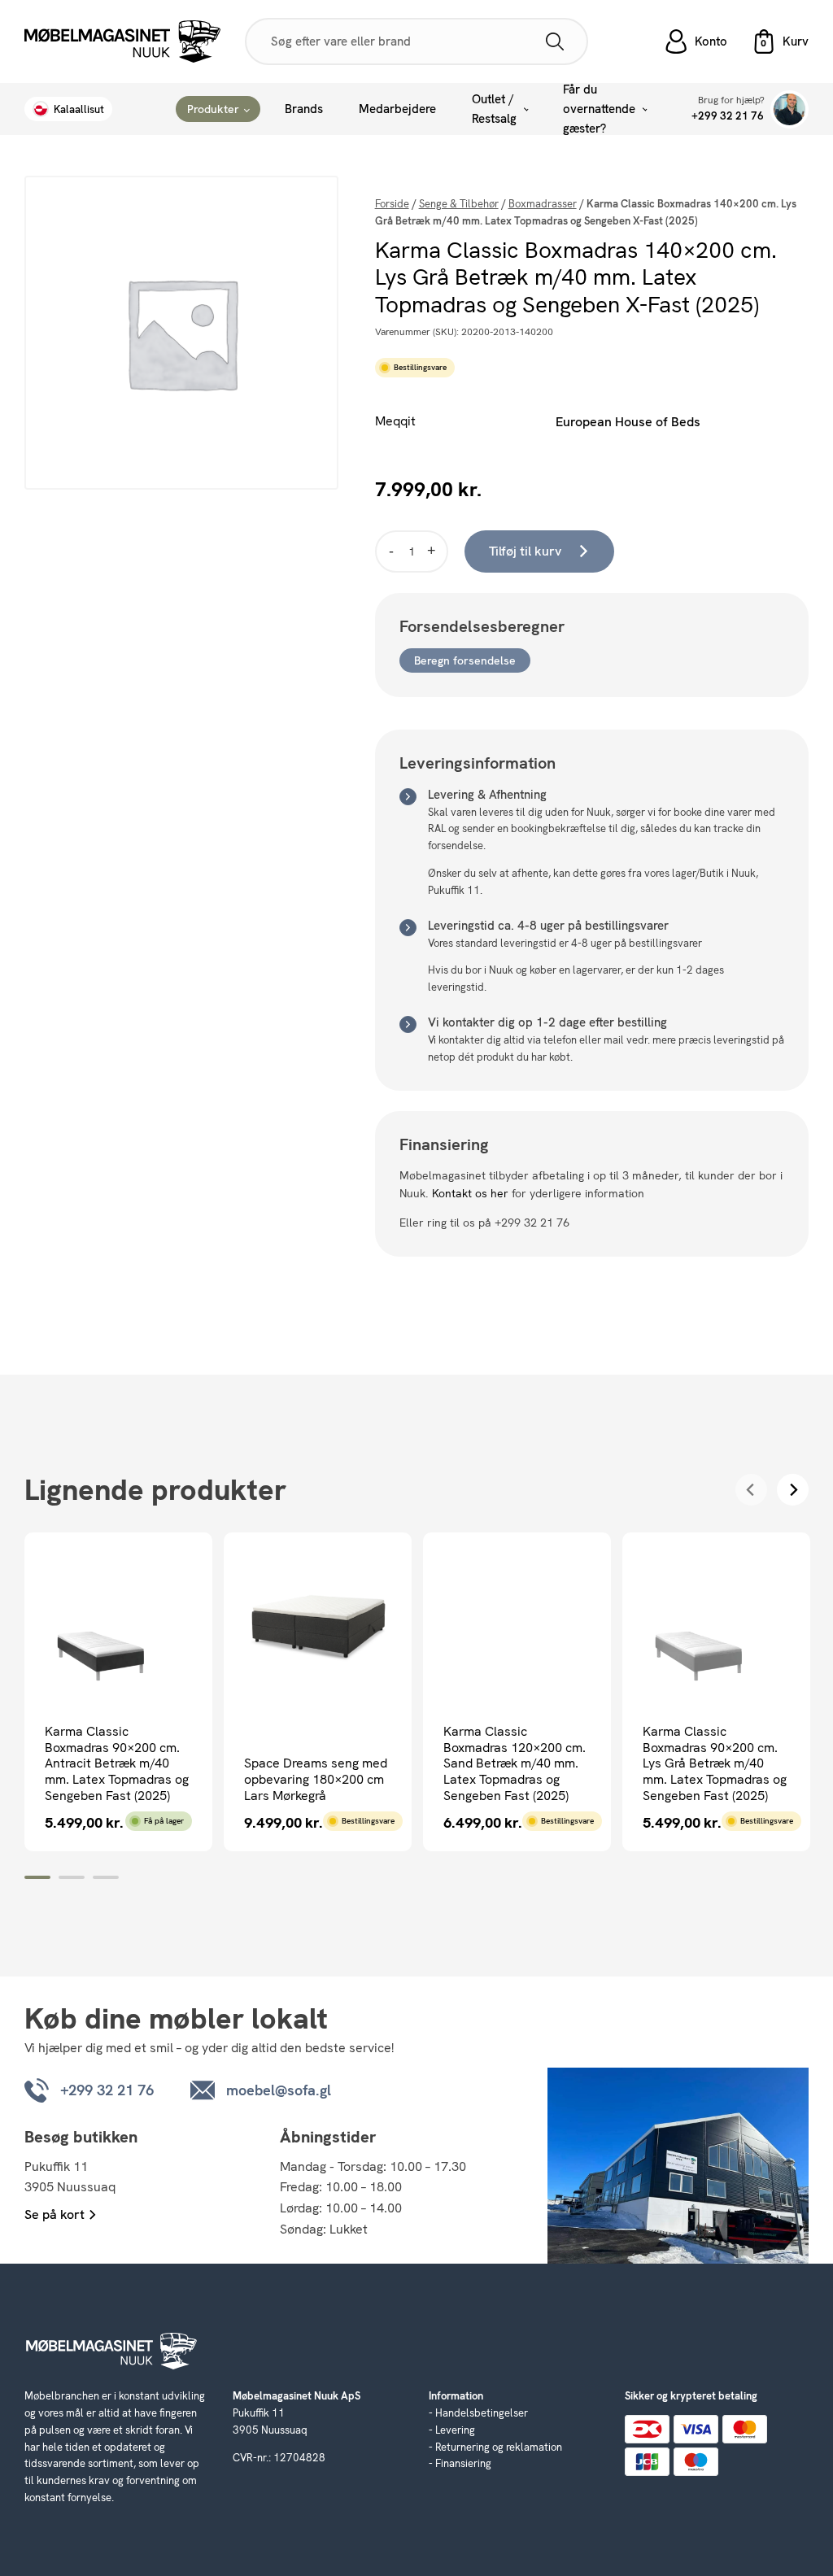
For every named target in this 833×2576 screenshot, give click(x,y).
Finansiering (463, 2463)
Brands (304, 109)
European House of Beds (628, 422)
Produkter (213, 109)
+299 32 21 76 (728, 116)
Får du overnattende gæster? (599, 109)
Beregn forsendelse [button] (465, 660)
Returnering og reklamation (499, 2447)
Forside (392, 204)
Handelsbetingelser (482, 2413)
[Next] (793, 1490)
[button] (780, 41)
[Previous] (751, 1490)
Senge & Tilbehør (459, 204)
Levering (455, 2430)
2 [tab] (72, 1877)
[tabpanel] (118, 1692)
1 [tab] (37, 1877)
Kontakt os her (470, 1193)
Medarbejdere (397, 109)
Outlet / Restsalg (494, 109)
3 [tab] (106, 1877)
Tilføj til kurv (525, 551)
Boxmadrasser (543, 204)
